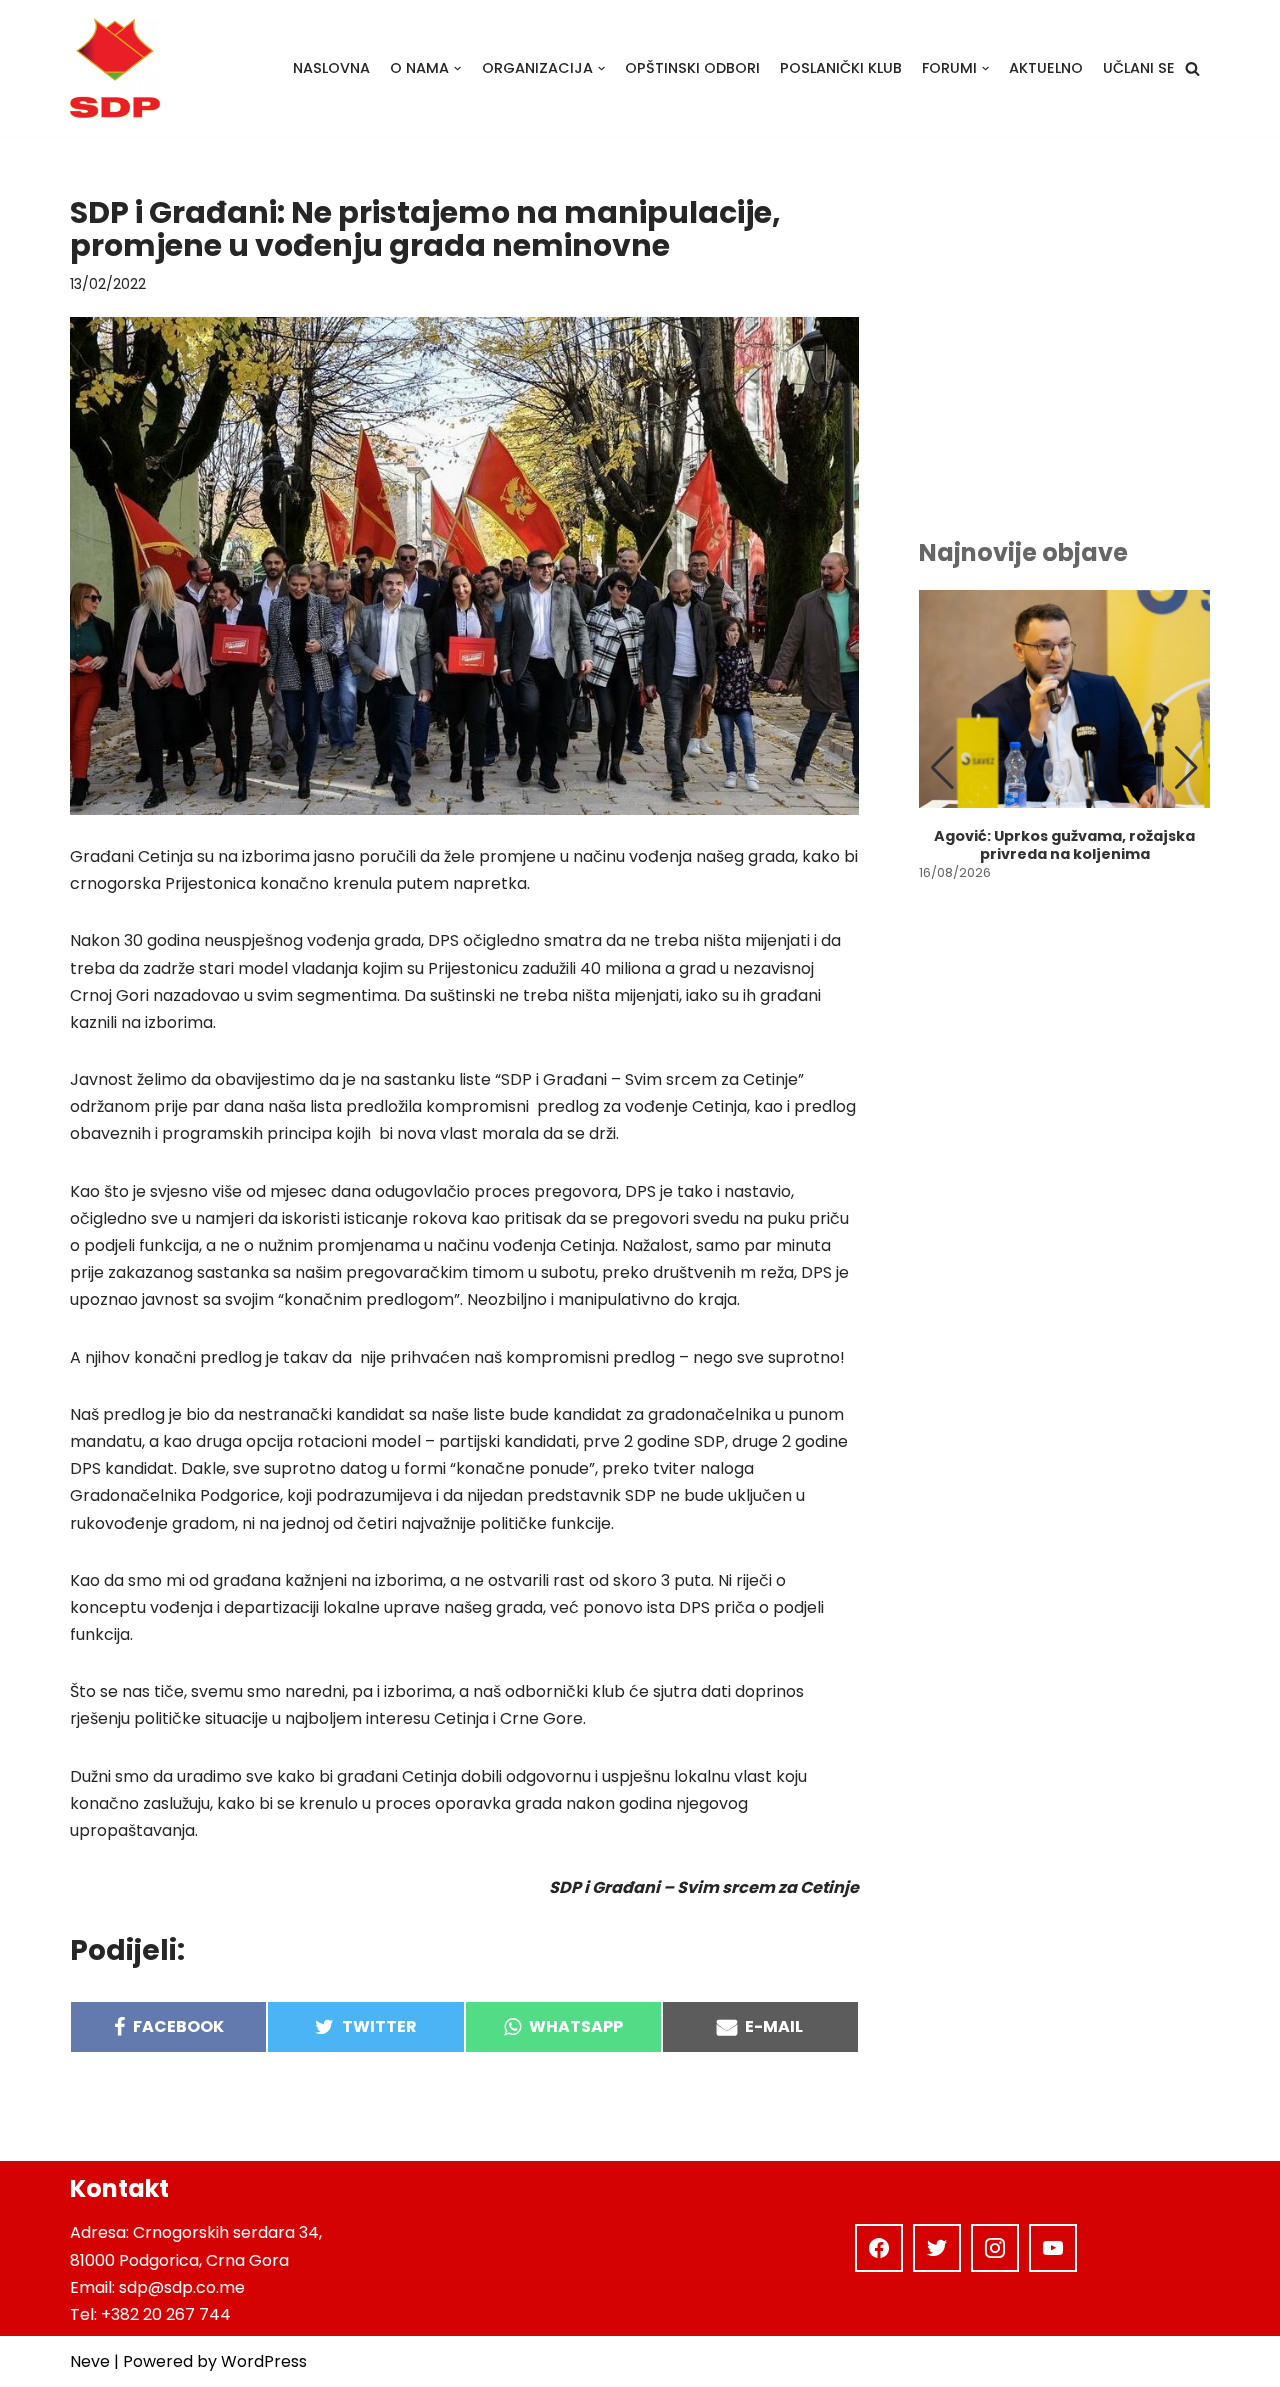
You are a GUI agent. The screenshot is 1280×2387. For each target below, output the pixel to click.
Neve (90, 2361)
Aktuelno (1046, 68)
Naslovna (331, 68)
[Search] (1192, 68)
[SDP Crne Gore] (115, 68)
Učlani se (1139, 68)
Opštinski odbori (692, 68)
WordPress (264, 2361)
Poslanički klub (841, 68)
